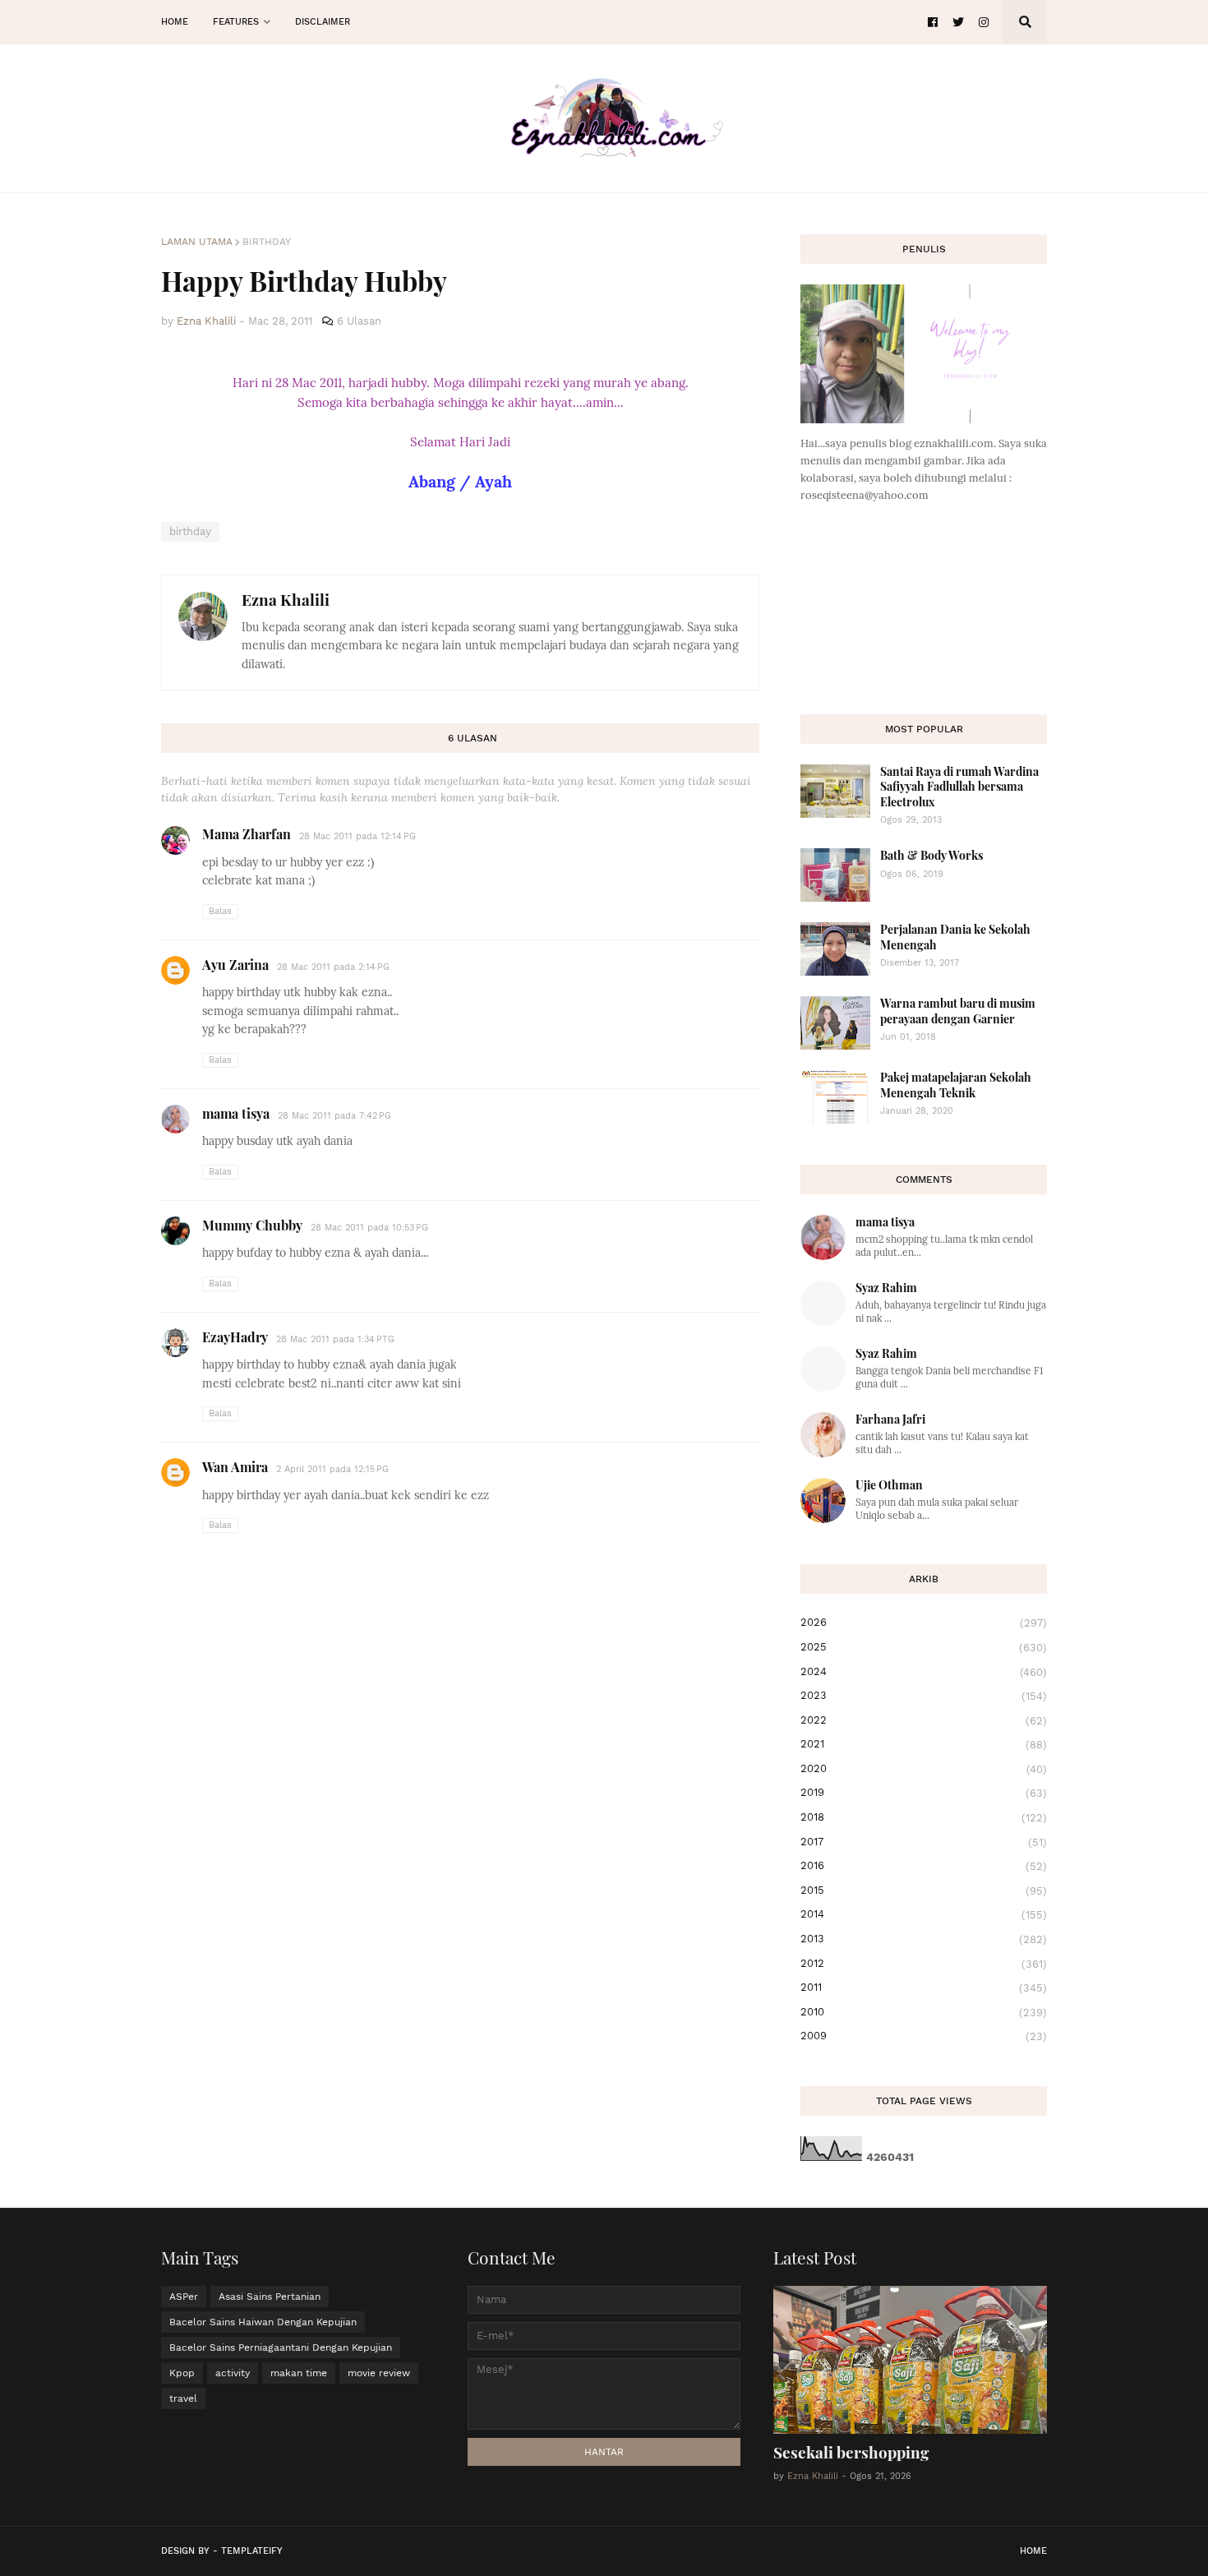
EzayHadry (235, 1337)
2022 (924, 1720)
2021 (924, 1744)
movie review (379, 2373)
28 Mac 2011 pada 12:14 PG (357, 836)
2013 (924, 1939)
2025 (924, 1647)
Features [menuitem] (236, 22)
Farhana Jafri (890, 1419)
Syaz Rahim (886, 1288)
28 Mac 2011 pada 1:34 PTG (335, 1339)
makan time (299, 2373)
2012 (924, 1964)
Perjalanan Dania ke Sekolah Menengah (955, 937)
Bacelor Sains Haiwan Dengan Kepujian (263, 2322)
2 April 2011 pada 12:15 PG (332, 1469)
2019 (924, 1793)
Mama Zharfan (247, 834)
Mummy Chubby (252, 1225)
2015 (924, 1890)
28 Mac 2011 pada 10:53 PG (369, 1228)
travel (183, 2398)
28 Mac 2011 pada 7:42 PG (334, 1116)
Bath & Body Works (931, 855)
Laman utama (197, 242)
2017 (924, 1842)
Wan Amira (235, 1467)
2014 (924, 1914)
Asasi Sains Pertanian (270, 2297)
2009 (924, 2036)
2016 (924, 1866)
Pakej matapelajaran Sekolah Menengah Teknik (956, 1085)
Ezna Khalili (286, 599)
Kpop (182, 2373)
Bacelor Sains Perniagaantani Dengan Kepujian (281, 2347)
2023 (924, 1696)
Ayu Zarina (235, 965)
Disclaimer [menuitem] (323, 22)
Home (1033, 2551)
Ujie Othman (889, 1485)
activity (233, 2373)
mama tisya (236, 1113)
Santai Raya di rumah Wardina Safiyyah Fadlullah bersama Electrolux (959, 786)
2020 (924, 1769)
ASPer (184, 2297)
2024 (924, 1672)
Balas (220, 911)
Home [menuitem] (175, 22)
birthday (267, 242)
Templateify (252, 2551)
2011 (924, 1987)
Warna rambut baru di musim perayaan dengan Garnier (958, 1011)
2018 (924, 1817)
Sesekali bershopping (851, 2452)
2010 (924, 2012)
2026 (924, 1623)
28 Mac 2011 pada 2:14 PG (333, 967)
